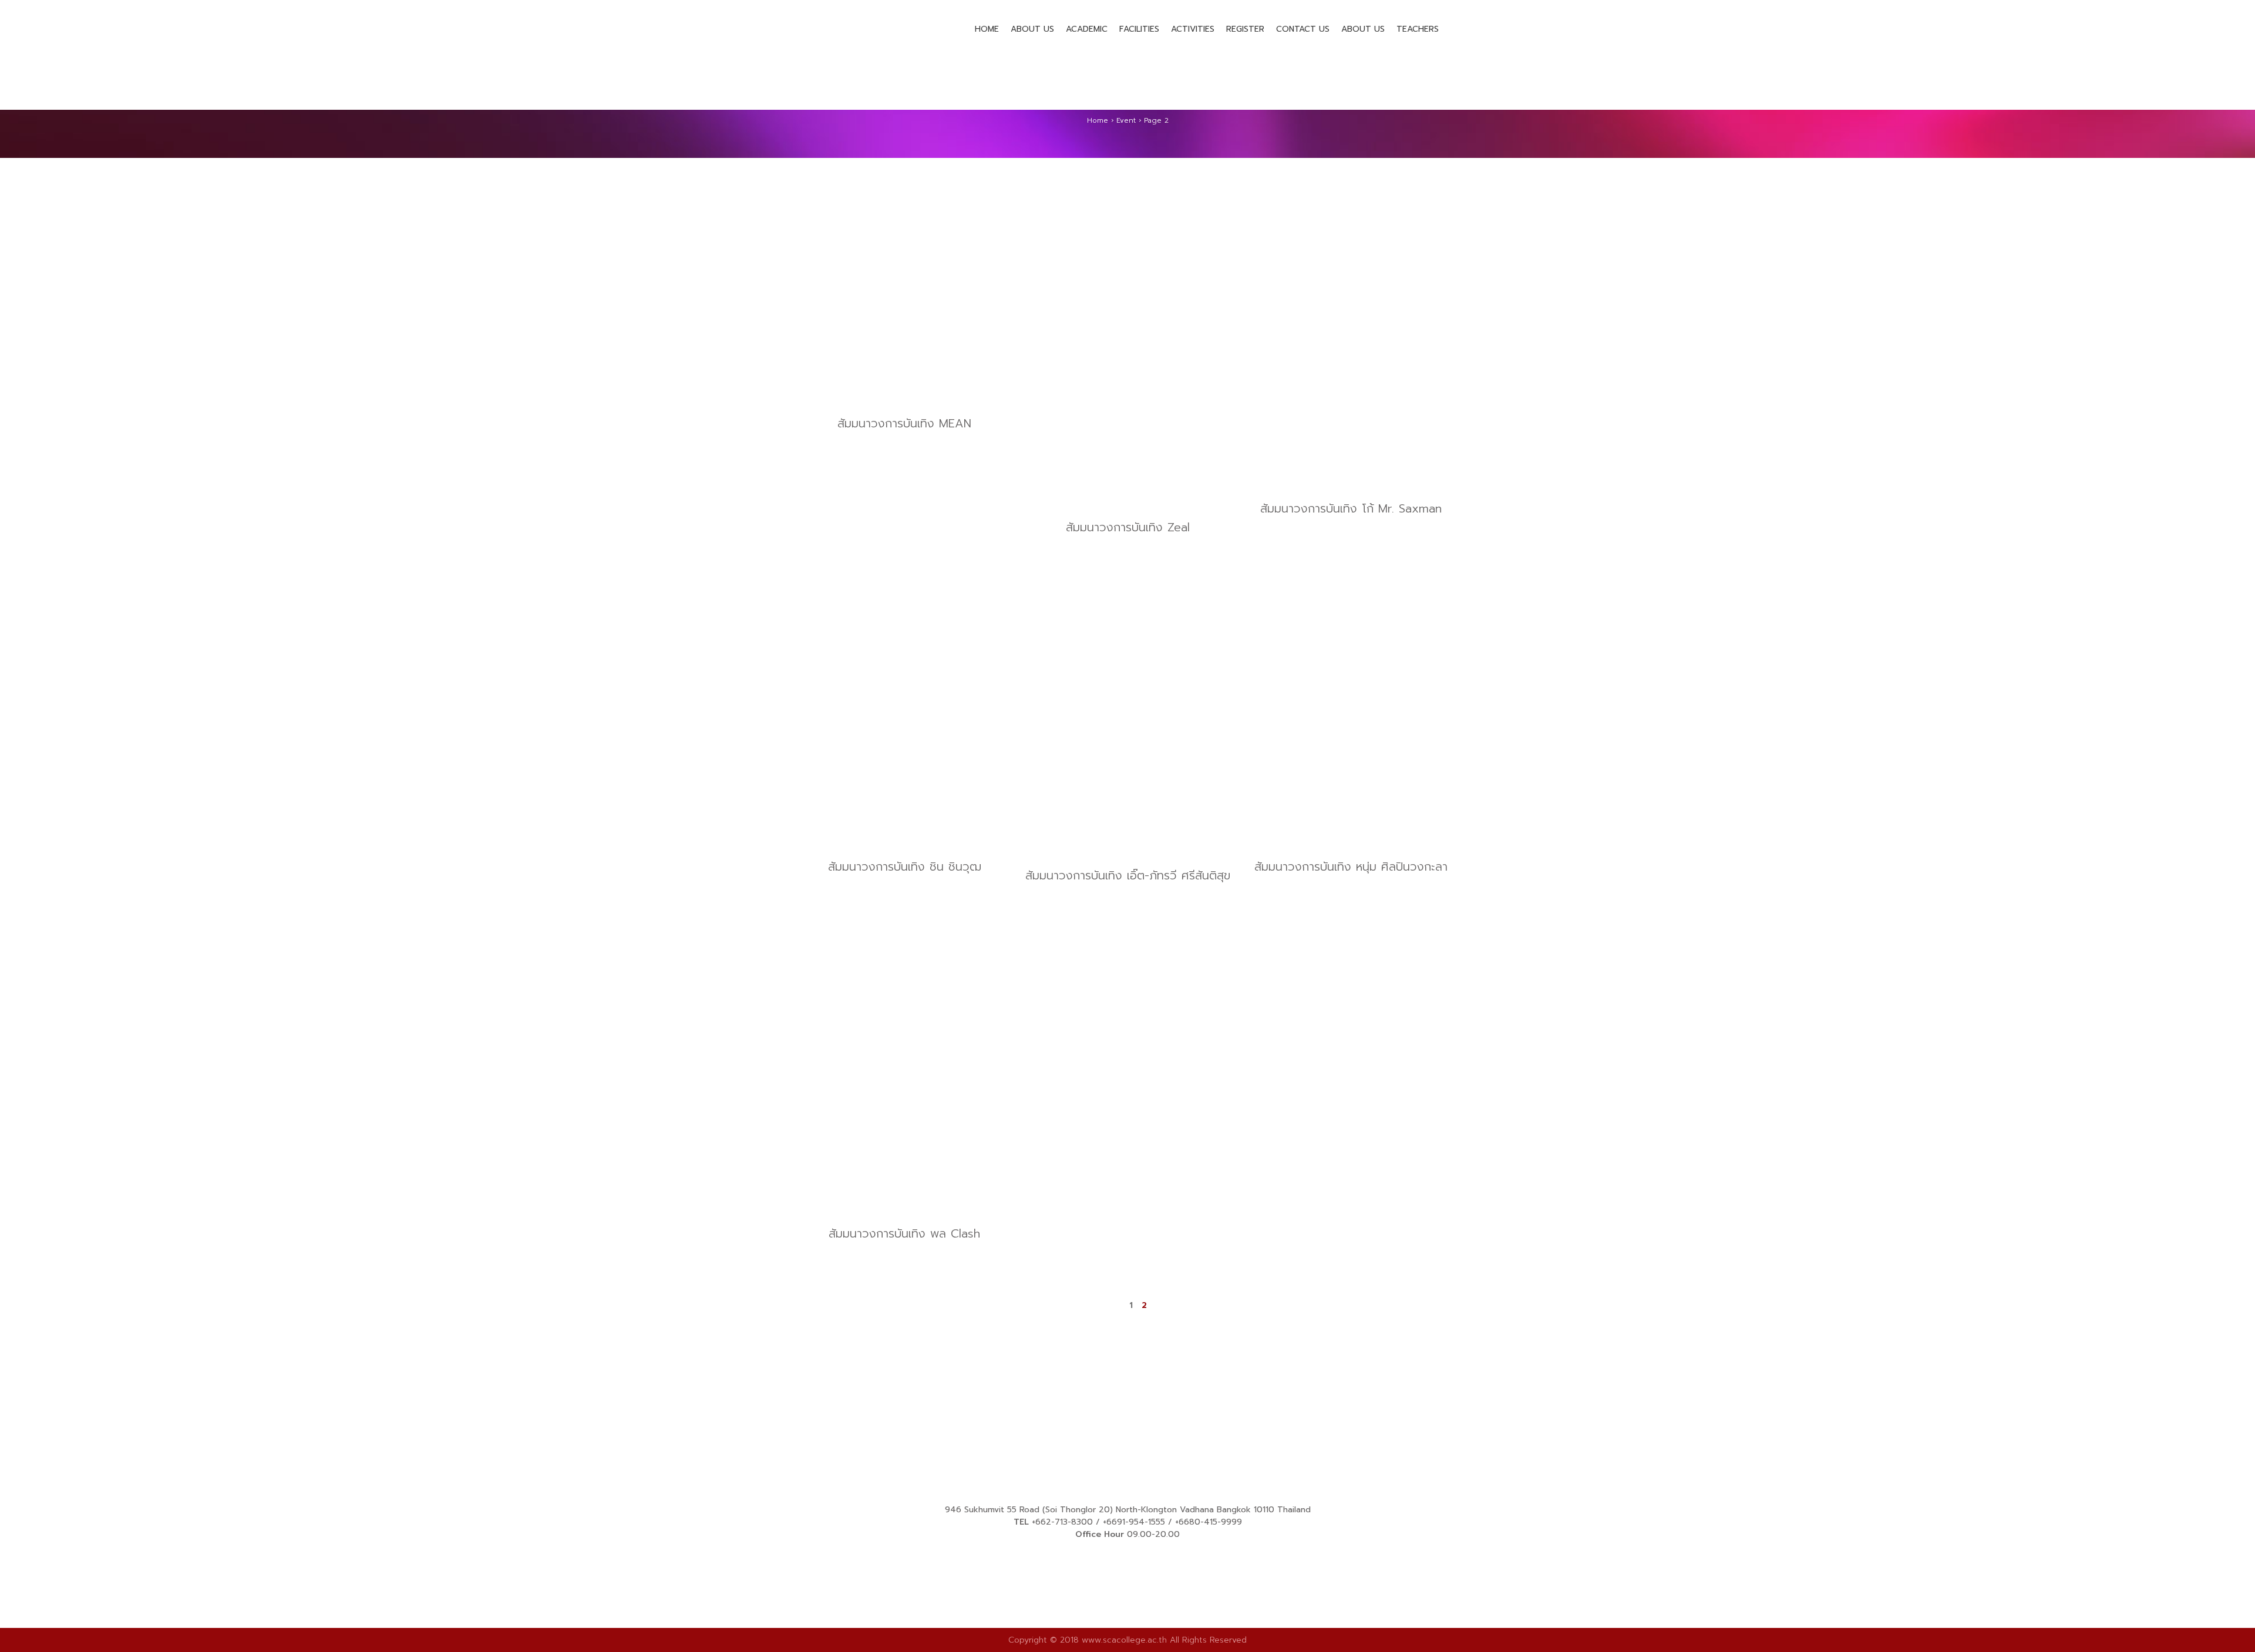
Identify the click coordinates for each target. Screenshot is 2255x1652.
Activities (1193, 29)
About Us (1032, 29)
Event (1126, 120)
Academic (1087, 29)
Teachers (1418, 29)
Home (987, 29)
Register (1245, 29)
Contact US (1303, 29)
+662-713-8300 (1062, 1522)
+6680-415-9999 (1209, 1522)
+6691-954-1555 (1134, 1522)
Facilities (1139, 29)
